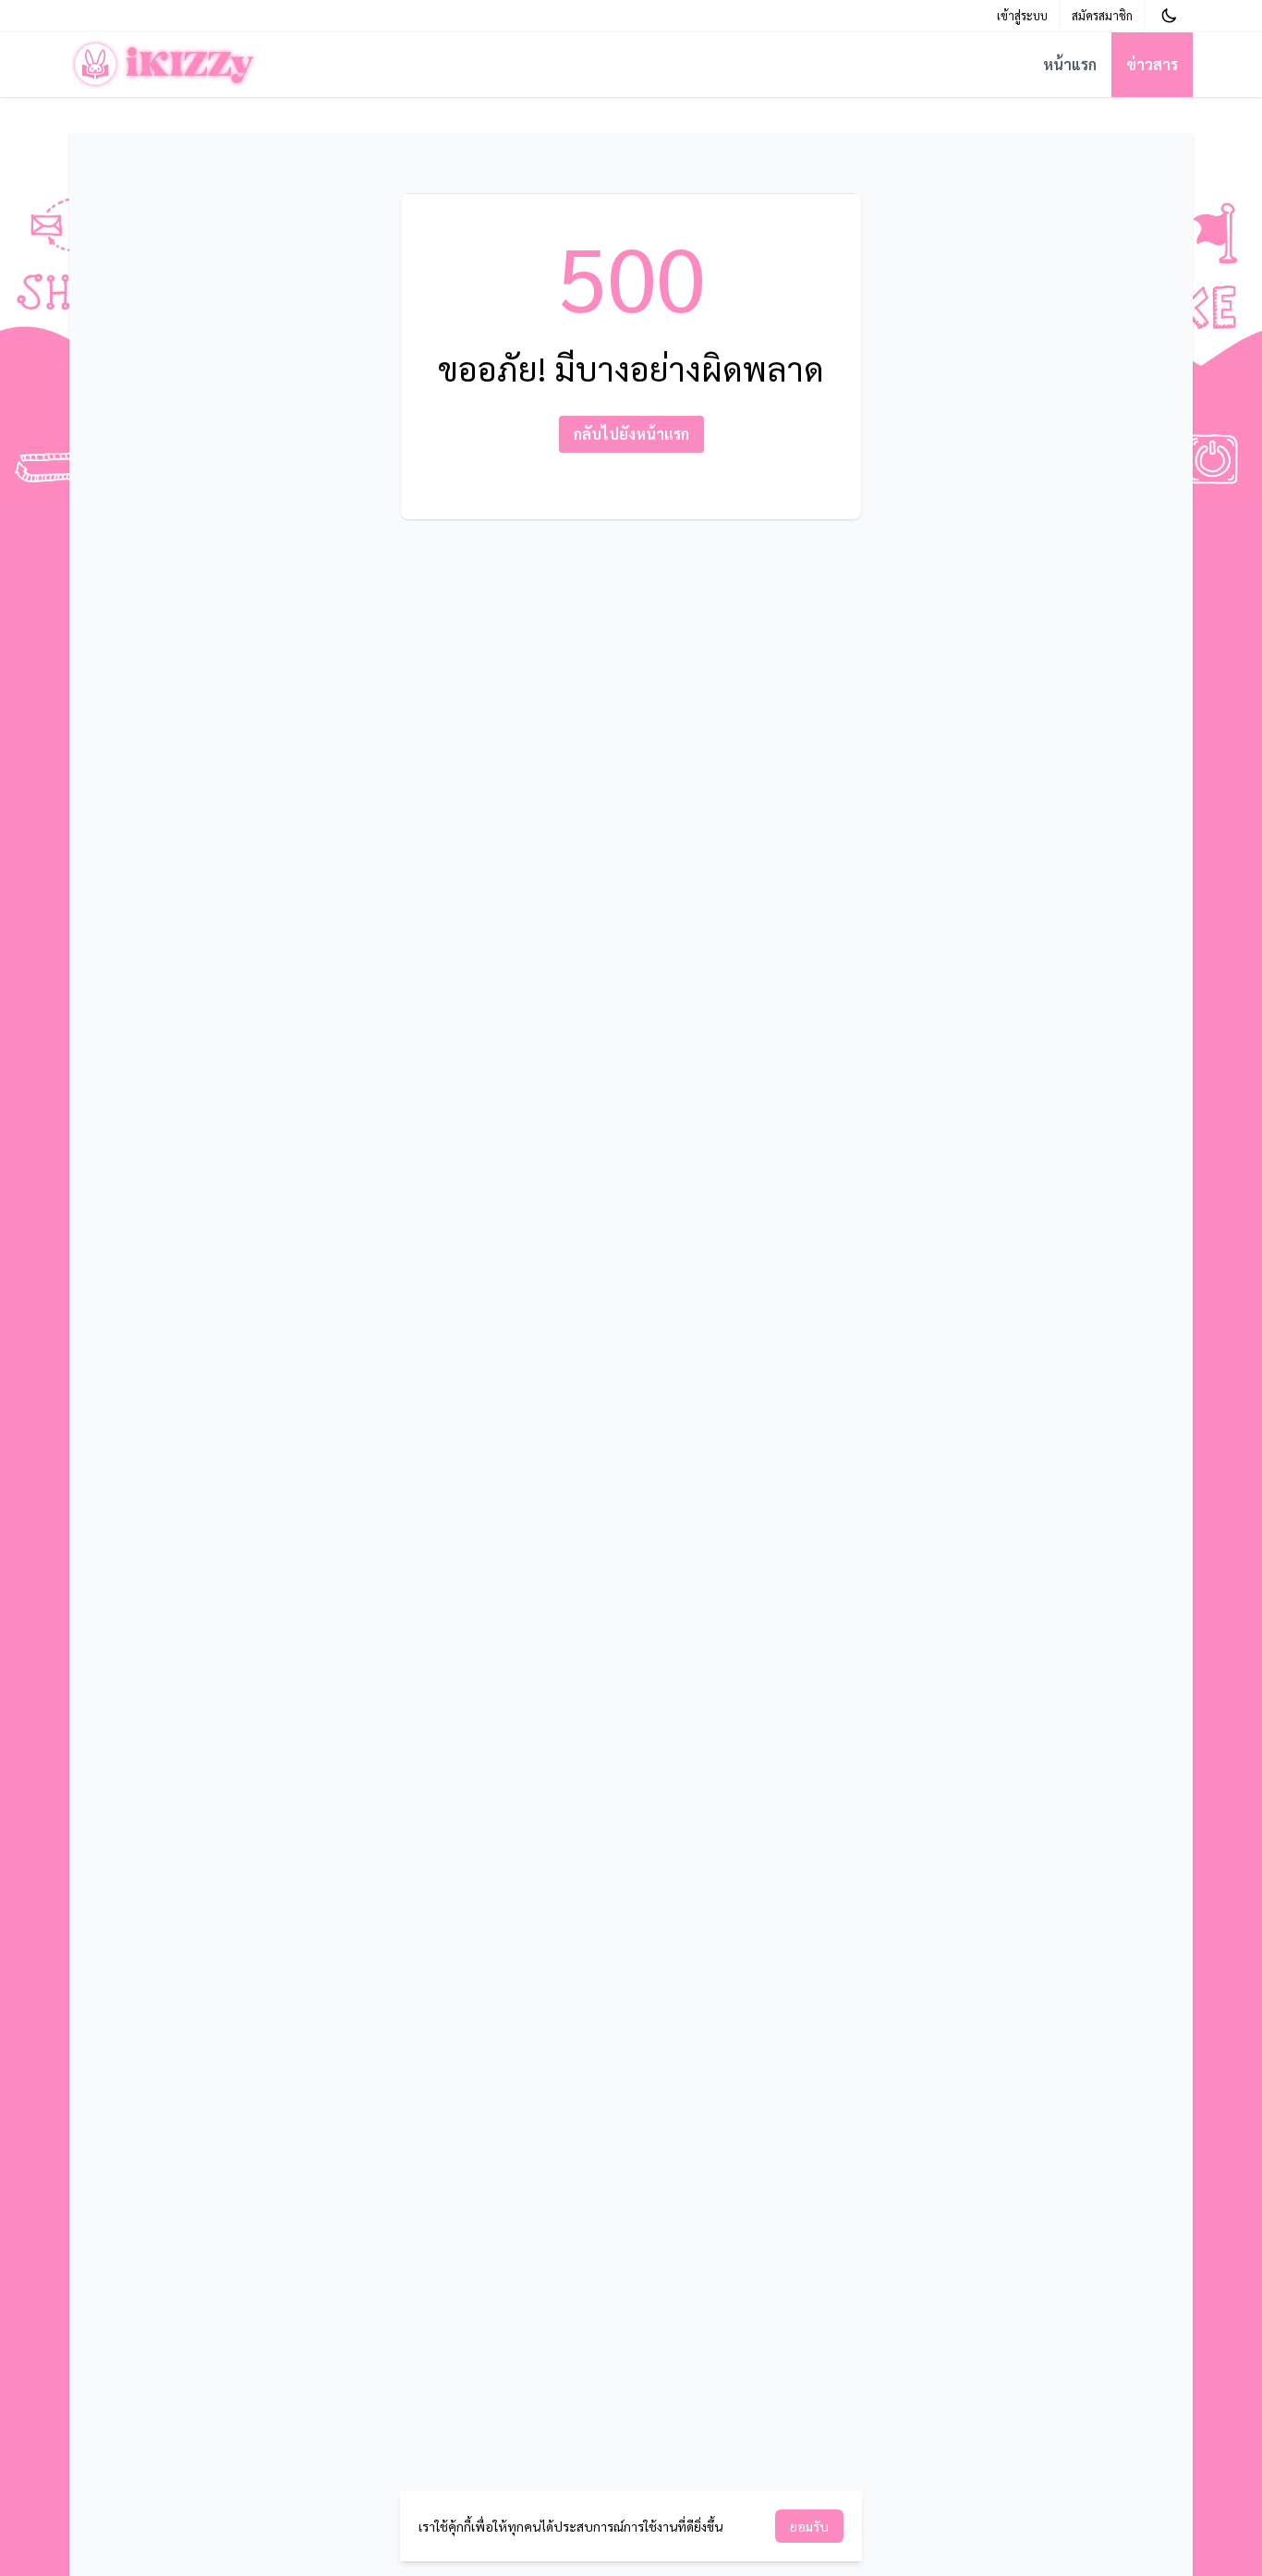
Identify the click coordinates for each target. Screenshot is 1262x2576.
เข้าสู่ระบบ (1022, 15)
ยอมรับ (809, 2526)
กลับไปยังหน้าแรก (631, 434)
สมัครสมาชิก (1102, 15)
